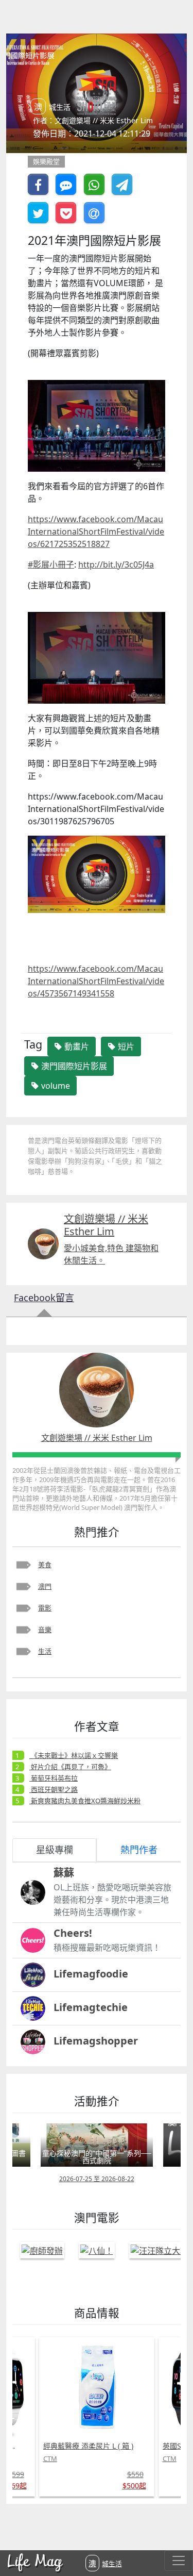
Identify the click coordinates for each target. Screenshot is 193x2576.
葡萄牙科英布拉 (54, 1778)
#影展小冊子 (51, 564)
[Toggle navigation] (179, 2561)
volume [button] (55, 1086)
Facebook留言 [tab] (44, 1298)
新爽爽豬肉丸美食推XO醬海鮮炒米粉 (85, 1801)
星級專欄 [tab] (55, 1850)
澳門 (45, 1586)
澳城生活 (105, 2563)
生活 (45, 1651)
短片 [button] (125, 1046)
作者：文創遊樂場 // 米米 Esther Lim (93, 120)
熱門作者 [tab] (139, 1850)
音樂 (45, 1630)
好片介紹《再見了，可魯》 (70, 1767)
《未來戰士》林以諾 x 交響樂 (74, 1755)
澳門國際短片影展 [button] (73, 1066)
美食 (45, 1565)
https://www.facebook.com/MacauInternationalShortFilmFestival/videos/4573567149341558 (96, 981)
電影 (45, 1608)
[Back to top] (174, 2535)
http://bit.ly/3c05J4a (116, 564)
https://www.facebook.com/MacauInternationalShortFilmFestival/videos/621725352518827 (96, 531)
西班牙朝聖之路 (54, 1789)
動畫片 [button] (76, 1046)
